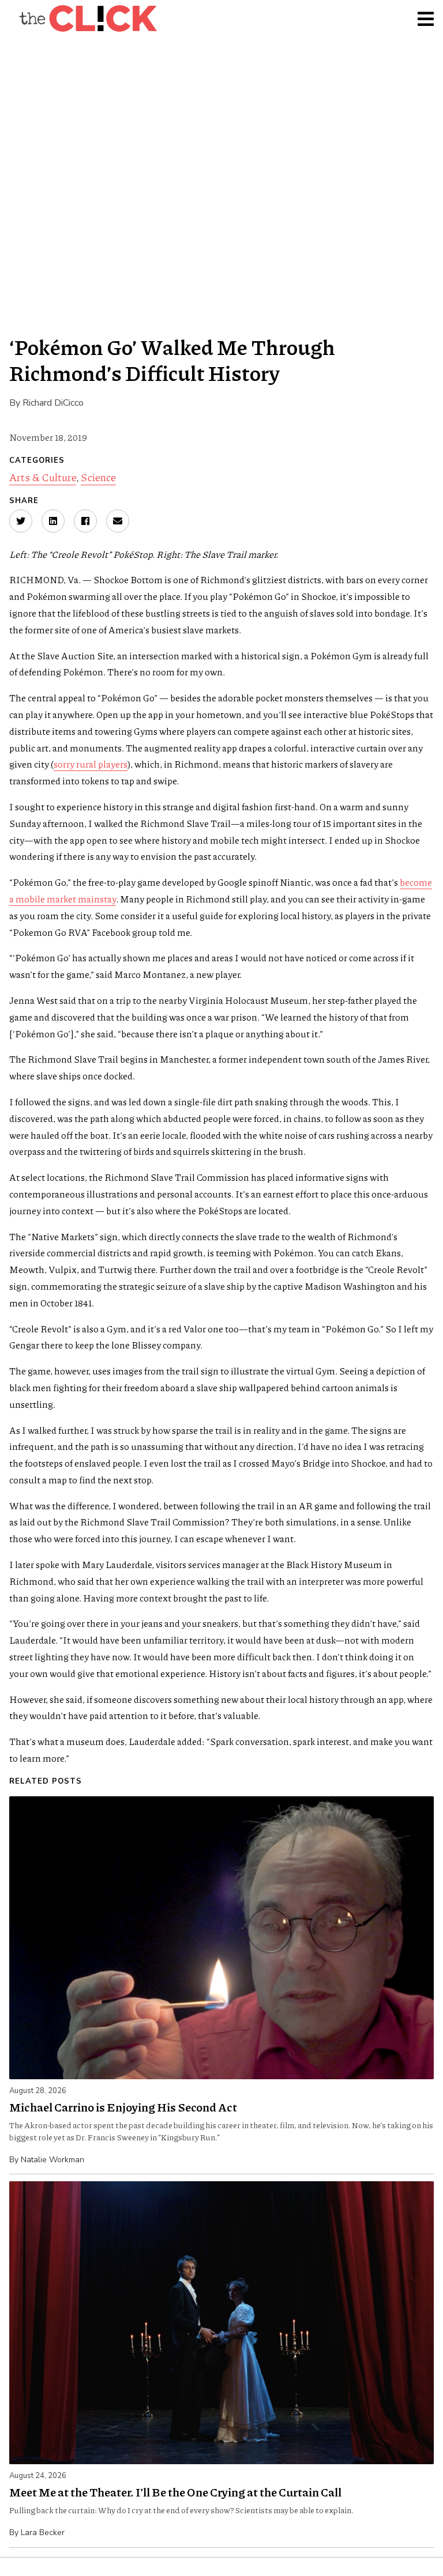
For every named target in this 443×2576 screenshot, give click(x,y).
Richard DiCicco (53, 403)
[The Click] (88, 18)
